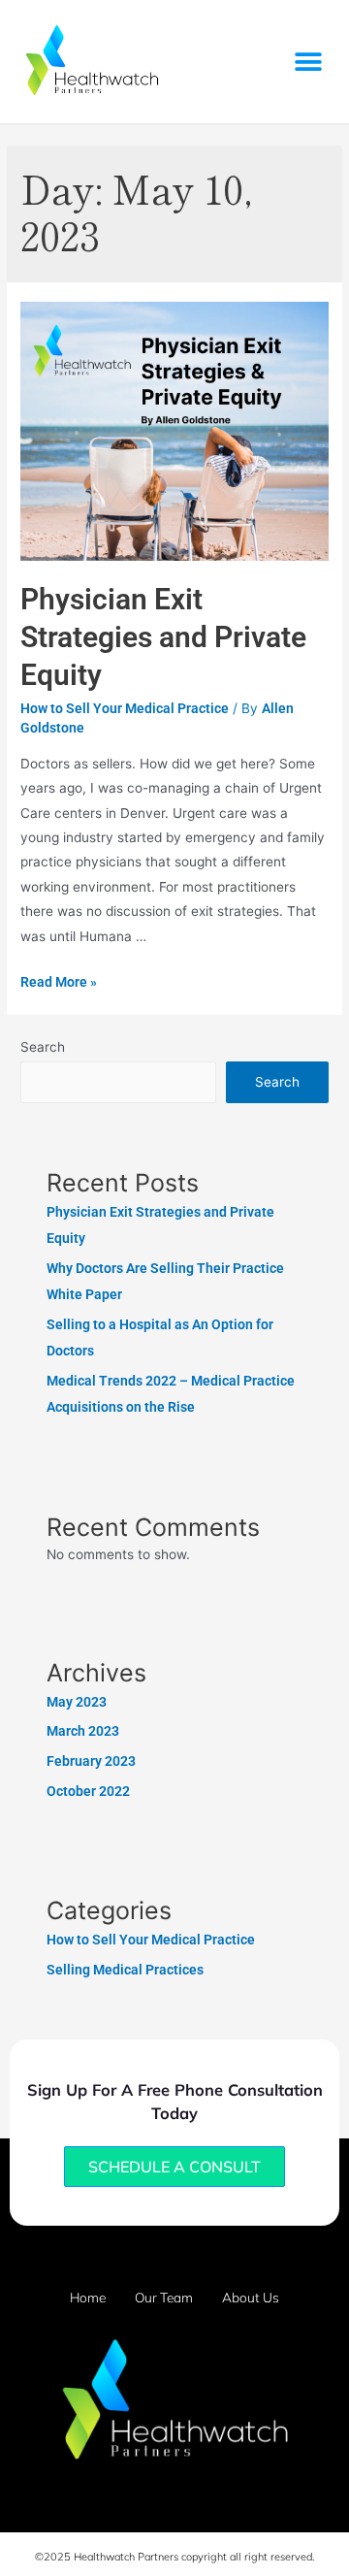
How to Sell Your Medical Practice (125, 708)
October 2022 (88, 1791)
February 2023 (91, 1761)
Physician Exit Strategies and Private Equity (163, 637)
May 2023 (77, 1702)
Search (43, 1047)
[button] (308, 62)
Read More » (59, 982)
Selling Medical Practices (125, 1970)
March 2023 (83, 1731)
